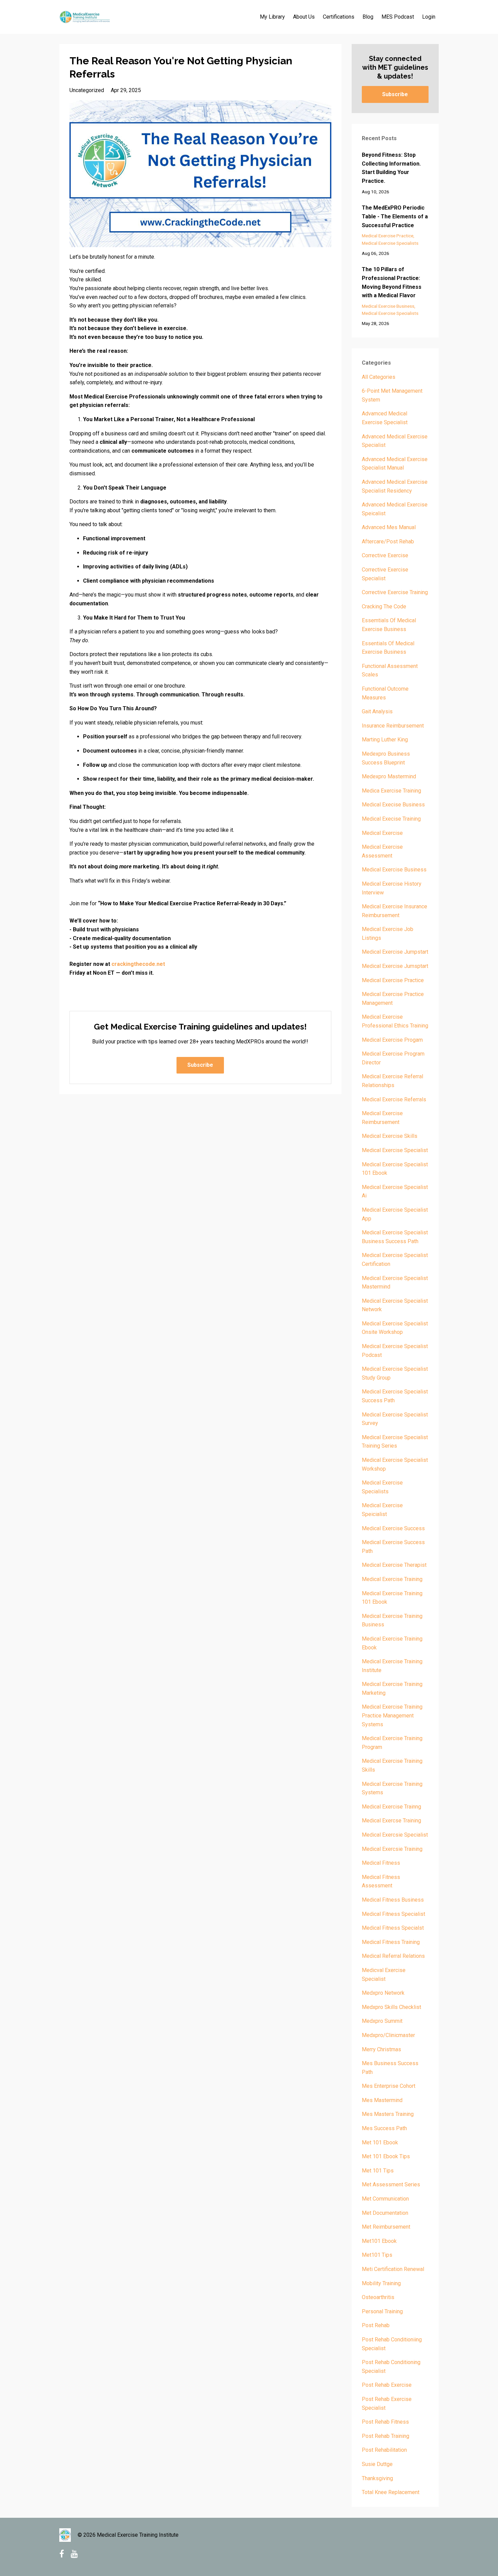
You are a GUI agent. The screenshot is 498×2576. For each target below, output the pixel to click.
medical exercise (382, 833)
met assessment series (391, 2184)
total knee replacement (391, 2492)
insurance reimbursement (393, 726)
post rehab (376, 2325)
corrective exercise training (395, 592)
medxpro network (383, 1993)
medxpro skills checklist (391, 2007)
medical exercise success (393, 1528)
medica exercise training (391, 791)
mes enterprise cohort (389, 2086)
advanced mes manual (389, 527)
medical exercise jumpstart (395, 952)
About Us (304, 17)
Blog (368, 17)
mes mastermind (382, 2100)
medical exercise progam (392, 1040)
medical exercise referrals (394, 1099)
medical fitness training (391, 1942)
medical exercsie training (392, 1849)
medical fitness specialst (393, 1928)
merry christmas (381, 2049)
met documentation (385, 2213)
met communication (385, 2199)
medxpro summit (382, 2021)
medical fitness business (393, 1900)
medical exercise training (392, 1579)
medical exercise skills (390, 1136)
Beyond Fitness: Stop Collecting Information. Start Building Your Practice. (391, 168)
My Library (272, 17)
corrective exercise (385, 555)
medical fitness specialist (393, 1914)
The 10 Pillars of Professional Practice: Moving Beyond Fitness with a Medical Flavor (392, 282)
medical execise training (391, 819)
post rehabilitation (384, 2450)
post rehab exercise (387, 2385)
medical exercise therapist (394, 1565)
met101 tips (377, 2255)
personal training (382, 2311)
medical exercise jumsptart (395, 966)
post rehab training (386, 2436)
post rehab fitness (385, 2422)
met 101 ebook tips (386, 2156)
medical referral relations (393, 1956)
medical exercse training (391, 1821)
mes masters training (388, 2114)
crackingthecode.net (138, 964)
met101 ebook (379, 2241)
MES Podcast (398, 17)
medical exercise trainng (391, 1807)
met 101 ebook (380, 2142)
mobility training (381, 2283)
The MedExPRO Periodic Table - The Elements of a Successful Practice (395, 216)
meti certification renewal (393, 2269)
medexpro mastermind (389, 776)
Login (429, 17)
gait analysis (377, 711)
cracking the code (384, 607)
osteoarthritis (378, 2297)
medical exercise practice (388, 236)
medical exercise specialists (390, 243)
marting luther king (385, 740)
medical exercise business (388, 306)
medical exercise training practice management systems (392, 1715)
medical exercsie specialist (395, 1835)
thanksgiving (377, 2478)
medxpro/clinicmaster (388, 2035)
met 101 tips (378, 2171)
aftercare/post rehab (388, 542)
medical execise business (393, 805)
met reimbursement (386, 2227)
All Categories (379, 377)
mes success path (384, 2128)
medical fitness (381, 1863)
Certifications (339, 17)
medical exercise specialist (395, 1150)
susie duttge (377, 2464)
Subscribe (200, 1065)
